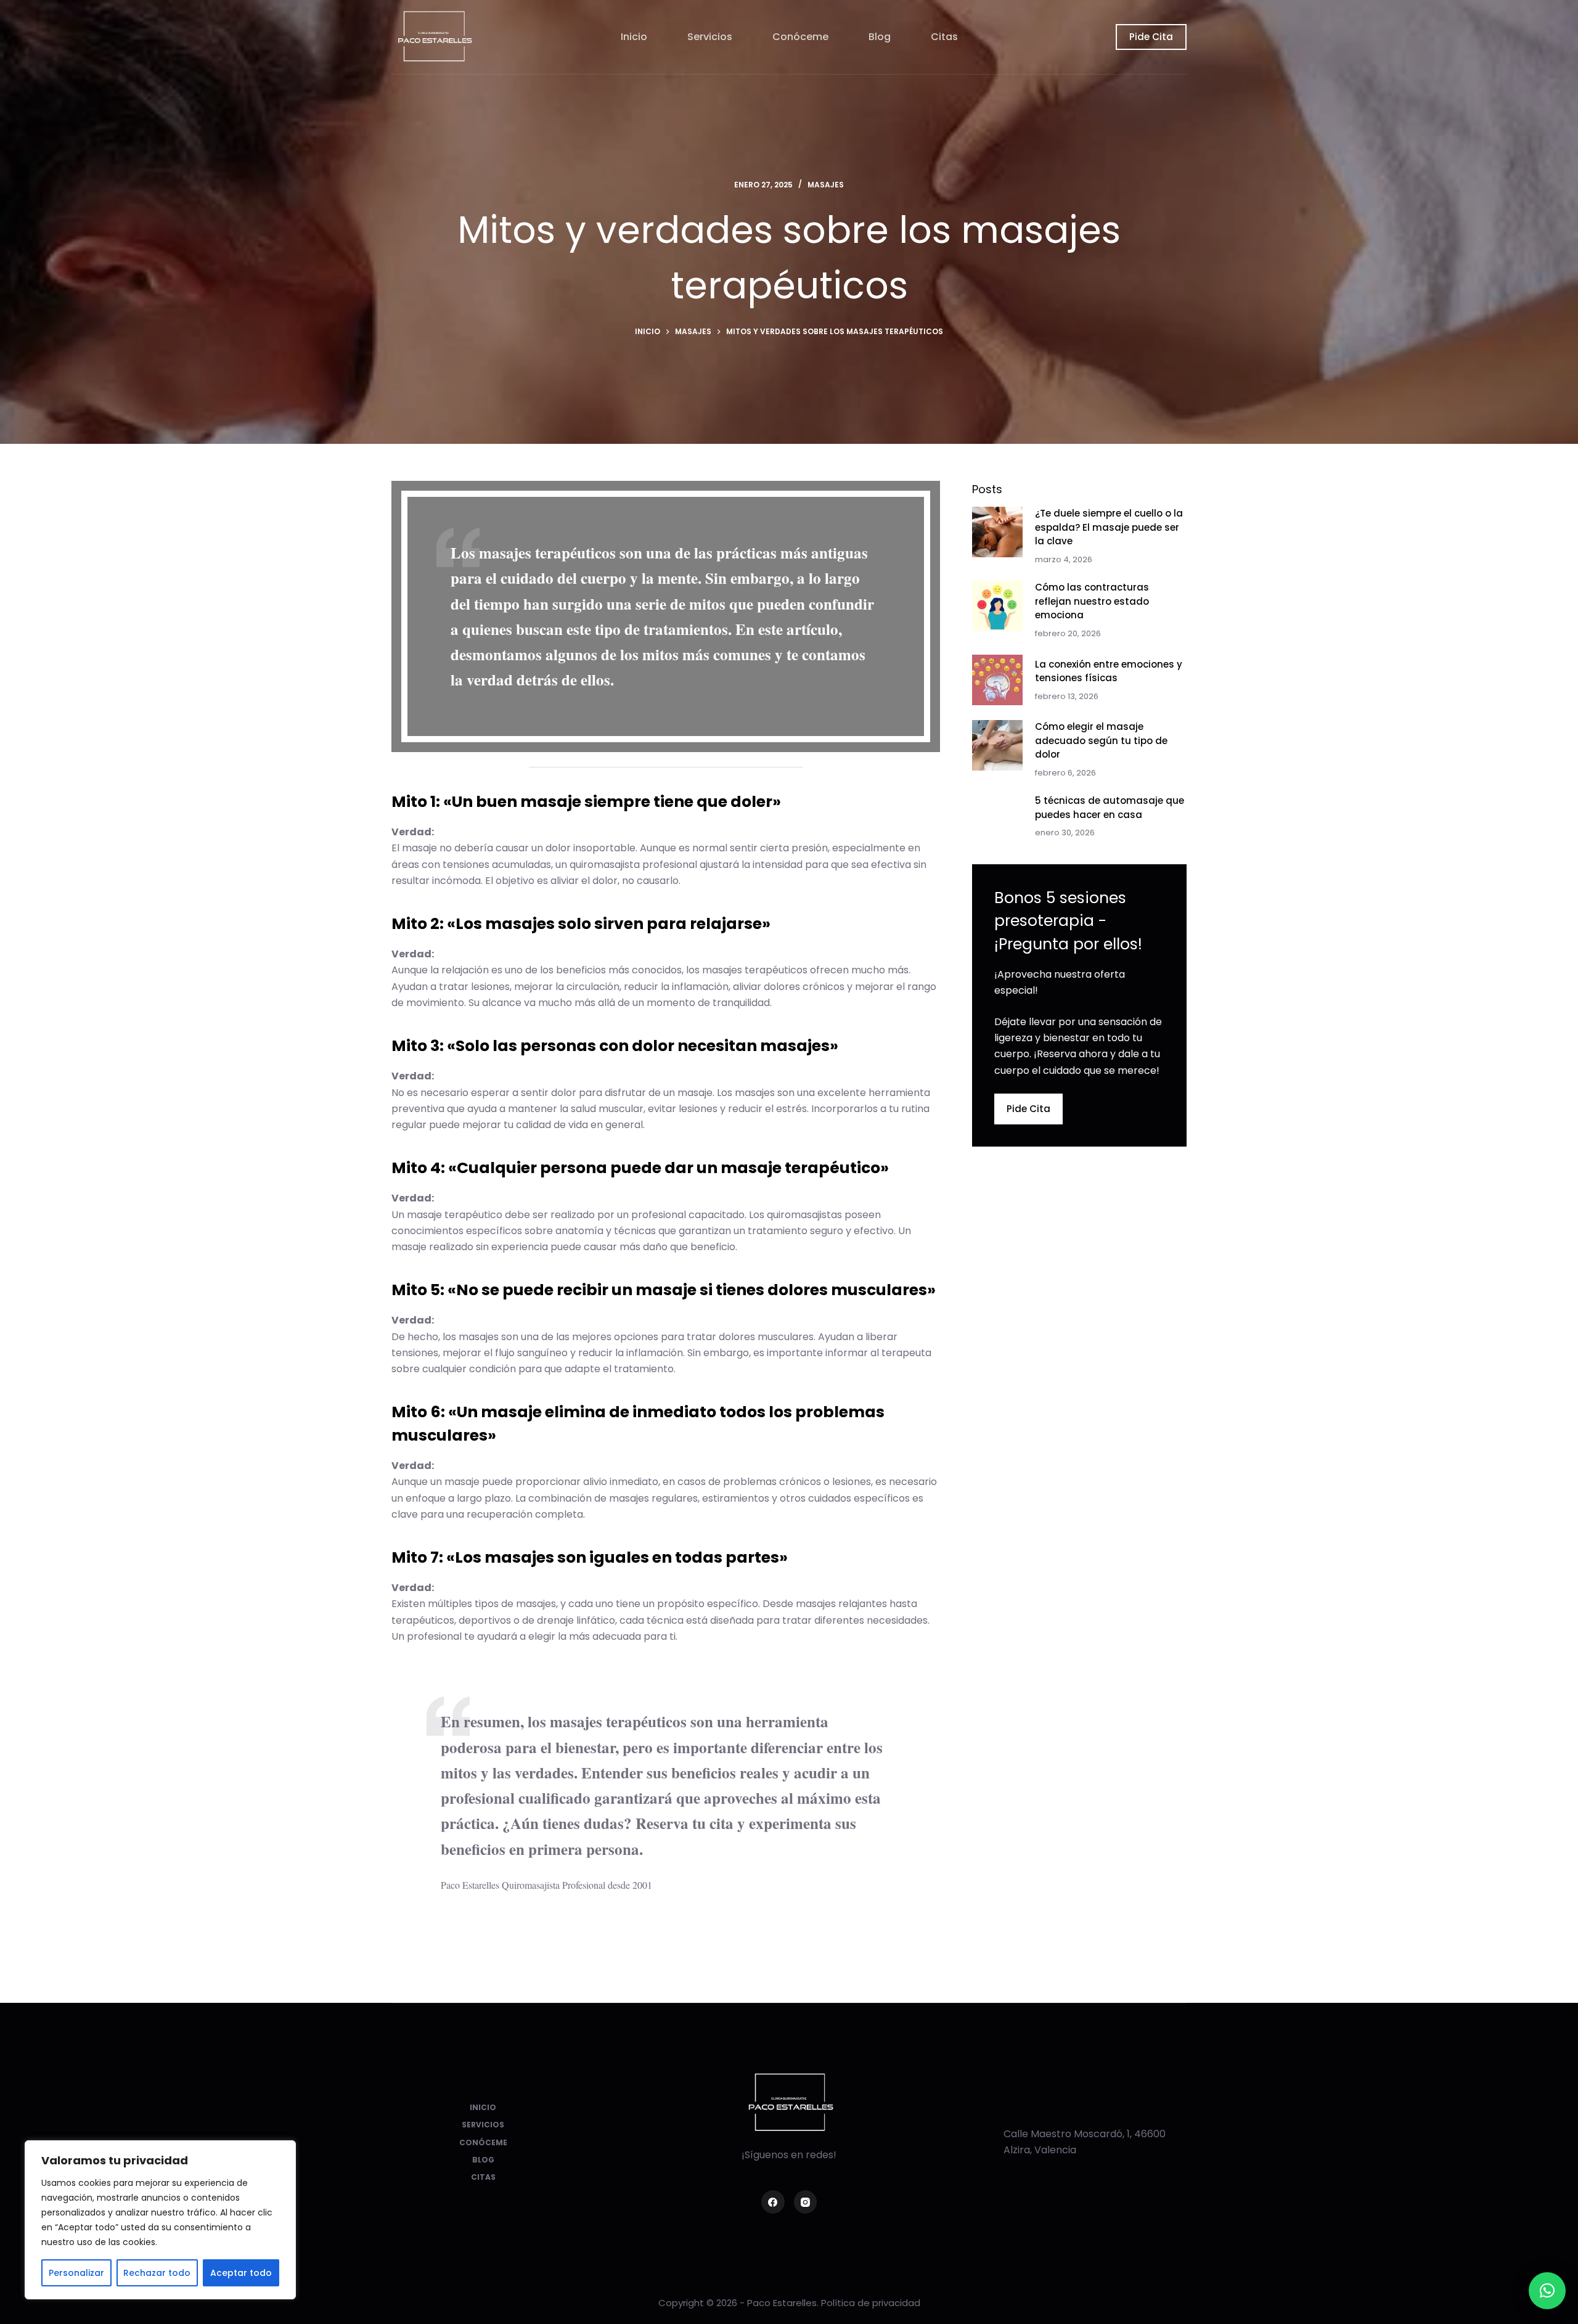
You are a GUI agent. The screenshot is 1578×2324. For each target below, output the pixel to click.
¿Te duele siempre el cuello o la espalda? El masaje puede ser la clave (1109, 527)
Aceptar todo (241, 2273)
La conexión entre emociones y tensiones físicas (1109, 671)
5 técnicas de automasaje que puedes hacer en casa (1110, 808)
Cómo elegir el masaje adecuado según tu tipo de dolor (1101, 740)
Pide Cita (1151, 37)
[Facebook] (773, 2202)
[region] (160, 2220)
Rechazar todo (157, 2273)
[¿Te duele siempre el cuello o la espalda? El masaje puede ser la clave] (997, 532)
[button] (1547, 2291)
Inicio (634, 37)
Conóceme (800, 37)
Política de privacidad (871, 2303)
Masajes (826, 185)
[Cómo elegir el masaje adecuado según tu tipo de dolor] (997, 745)
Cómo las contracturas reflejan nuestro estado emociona (1092, 601)
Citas (944, 37)
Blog (880, 37)
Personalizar (76, 2273)
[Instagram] (806, 2202)
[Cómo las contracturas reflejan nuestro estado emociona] (997, 606)
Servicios (710, 37)
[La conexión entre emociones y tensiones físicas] (997, 680)
